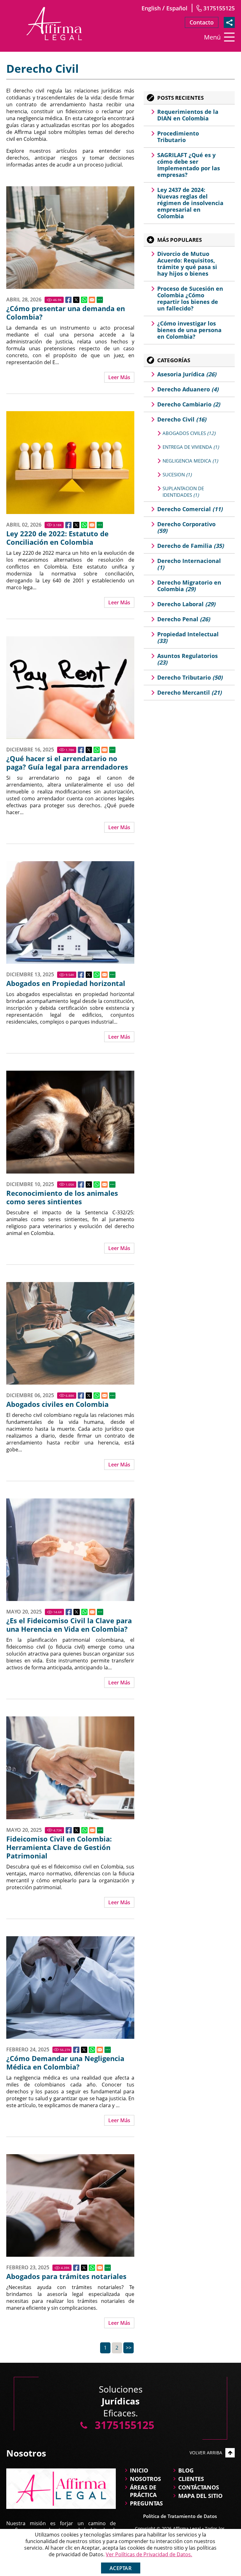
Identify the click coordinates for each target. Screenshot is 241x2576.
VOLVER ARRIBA (206, 2453)
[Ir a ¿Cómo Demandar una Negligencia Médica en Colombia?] (70, 1988)
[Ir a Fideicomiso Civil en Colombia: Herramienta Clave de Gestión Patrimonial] (70, 1768)
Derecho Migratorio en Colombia (189, 586)
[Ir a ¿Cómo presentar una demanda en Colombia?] (70, 238)
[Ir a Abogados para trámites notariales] (70, 2205)
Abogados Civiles (189, 433)
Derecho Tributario (190, 677)
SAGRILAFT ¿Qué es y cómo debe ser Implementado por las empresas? (189, 165)
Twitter (76, 300)
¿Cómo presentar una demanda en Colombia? (66, 313)
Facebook (68, 300)
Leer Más (119, 377)
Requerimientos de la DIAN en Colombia (188, 115)
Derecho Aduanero (188, 389)
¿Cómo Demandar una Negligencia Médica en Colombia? (65, 2063)
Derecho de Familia (190, 546)
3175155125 (219, 8)
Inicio (139, 2470)
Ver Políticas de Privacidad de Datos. (149, 2554)
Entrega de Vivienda (191, 447)
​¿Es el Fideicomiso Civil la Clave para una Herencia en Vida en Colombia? (69, 1625)
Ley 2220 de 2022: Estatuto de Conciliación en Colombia (57, 538)
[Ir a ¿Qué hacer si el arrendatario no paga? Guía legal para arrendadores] (70, 688)
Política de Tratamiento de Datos (180, 2516)
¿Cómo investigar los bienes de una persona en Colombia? (189, 330)
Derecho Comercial (190, 509)
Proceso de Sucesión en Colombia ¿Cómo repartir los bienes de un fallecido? (190, 298)
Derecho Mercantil (189, 692)
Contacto (202, 22)
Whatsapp (84, 300)
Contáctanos (199, 2487)
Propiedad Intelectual (188, 637)
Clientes (191, 2479)
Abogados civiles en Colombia (57, 1404)
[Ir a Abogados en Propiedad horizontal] (70, 912)
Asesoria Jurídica (187, 374)
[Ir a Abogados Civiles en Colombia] (70, 1333)
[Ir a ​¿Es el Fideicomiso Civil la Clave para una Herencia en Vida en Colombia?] (70, 1550)
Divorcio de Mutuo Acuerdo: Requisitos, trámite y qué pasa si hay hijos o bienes (187, 264)
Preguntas (146, 2503)
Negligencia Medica (190, 461)
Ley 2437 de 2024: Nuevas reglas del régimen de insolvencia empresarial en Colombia (190, 203)
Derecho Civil (182, 419)
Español (177, 8)
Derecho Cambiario (189, 404)
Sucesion (177, 474)
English (151, 8)
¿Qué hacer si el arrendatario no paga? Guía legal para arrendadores (67, 763)
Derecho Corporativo (186, 527)
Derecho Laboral (186, 604)
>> (129, 2348)
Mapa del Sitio (200, 2496)
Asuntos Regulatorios (187, 659)
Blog (186, 2470)
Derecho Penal (184, 619)
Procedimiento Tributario (178, 137)
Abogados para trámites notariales (66, 2276)
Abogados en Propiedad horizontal (66, 983)
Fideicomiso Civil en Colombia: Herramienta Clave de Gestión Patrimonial (59, 1847)
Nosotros (145, 2479)
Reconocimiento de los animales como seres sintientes (62, 1197)
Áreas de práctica (143, 2491)
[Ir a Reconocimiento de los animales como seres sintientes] (70, 1122)
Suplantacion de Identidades (183, 492)
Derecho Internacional (189, 564)
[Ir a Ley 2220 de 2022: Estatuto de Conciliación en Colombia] (70, 462)
